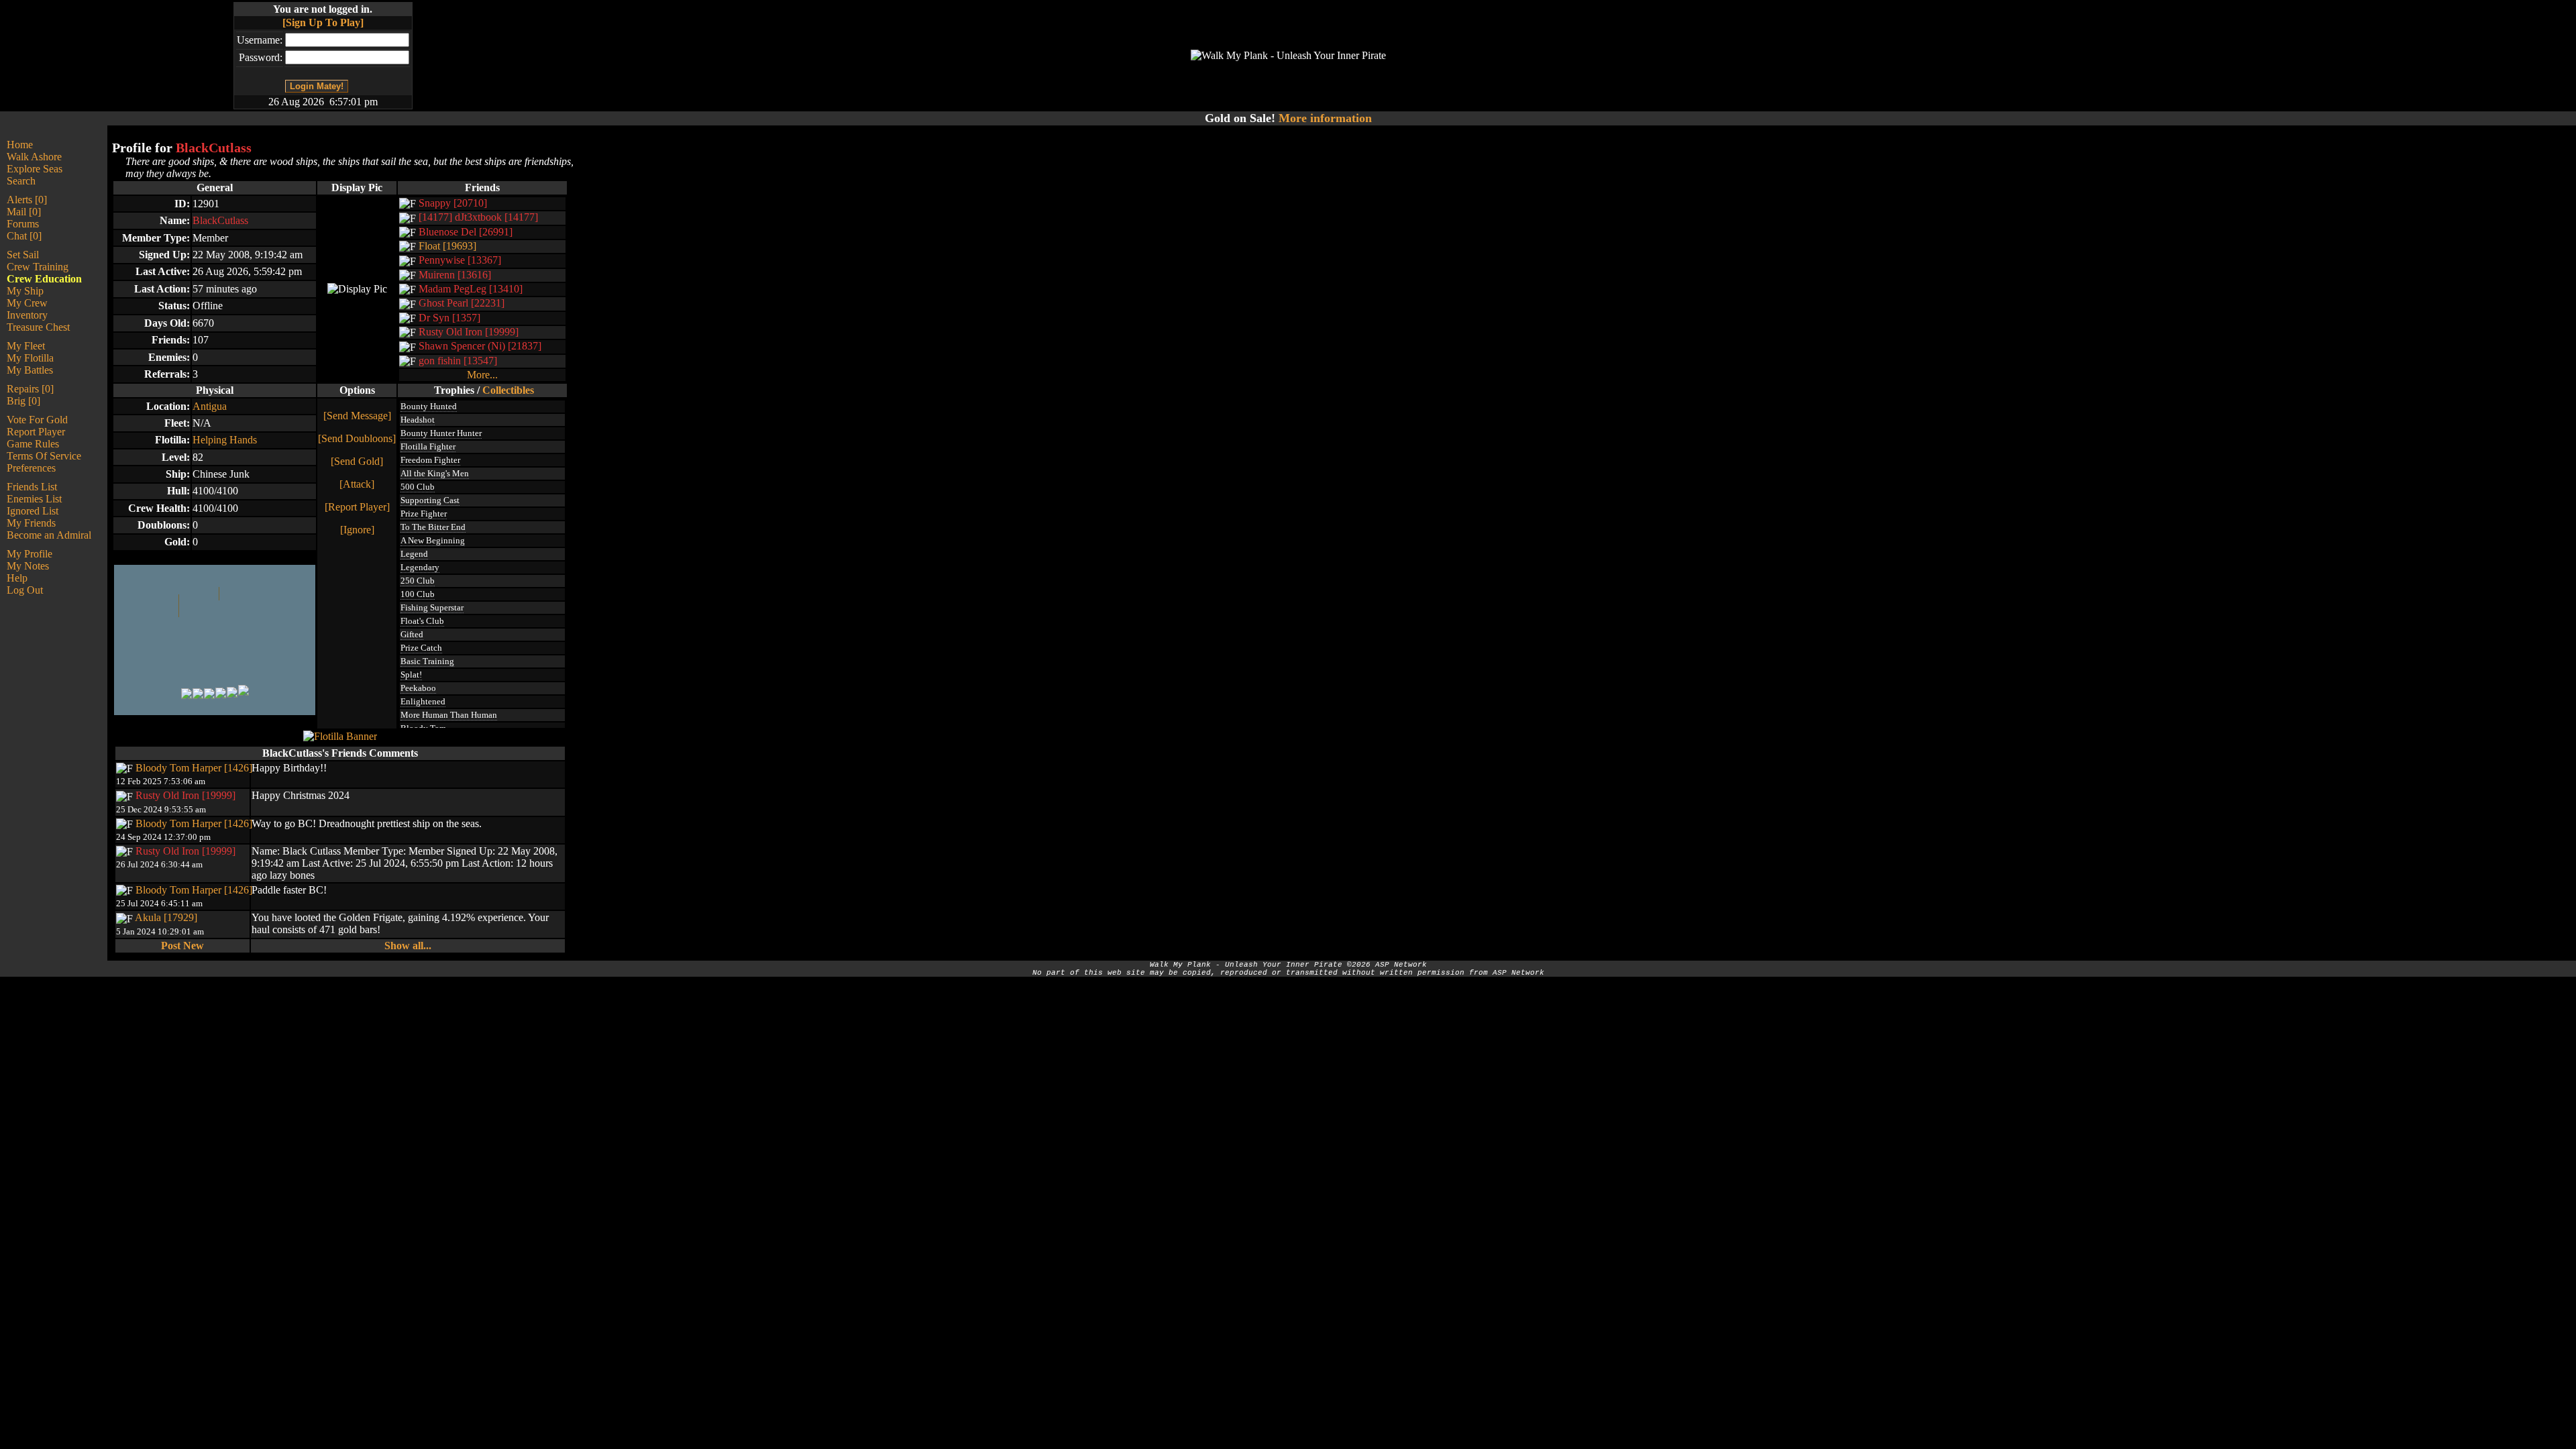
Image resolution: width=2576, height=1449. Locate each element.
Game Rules (33, 444)
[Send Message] (357, 416)
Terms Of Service (44, 456)
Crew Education (44, 279)
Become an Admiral (49, 535)
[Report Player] (357, 507)
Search (21, 181)
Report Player (36, 432)
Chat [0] (24, 236)
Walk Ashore (34, 157)
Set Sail (23, 255)
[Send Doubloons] (357, 438)
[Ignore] (357, 530)
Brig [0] (23, 401)
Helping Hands (225, 440)
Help (17, 578)
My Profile (30, 554)
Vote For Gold (37, 420)
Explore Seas (35, 169)
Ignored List (33, 511)
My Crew (27, 303)
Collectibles (508, 390)
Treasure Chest (38, 327)
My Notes (28, 566)
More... (482, 375)
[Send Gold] (357, 461)
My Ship (25, 291)
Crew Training (38, 267)
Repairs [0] (30, 389)
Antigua (210, 406)
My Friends (31, 523)
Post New (182, 946)
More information (1325, 118)
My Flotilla (30, 358)
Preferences (31, 468)
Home (20, 145)
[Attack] (357, 484)
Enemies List (34, 499)
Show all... (408, 946)
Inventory (27, 315)
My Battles (30, 370)
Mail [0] (24, 212)
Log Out (25, 590)
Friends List (32, 487)
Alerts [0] (27, 200)
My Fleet (26, 346)
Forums (23, 224)
